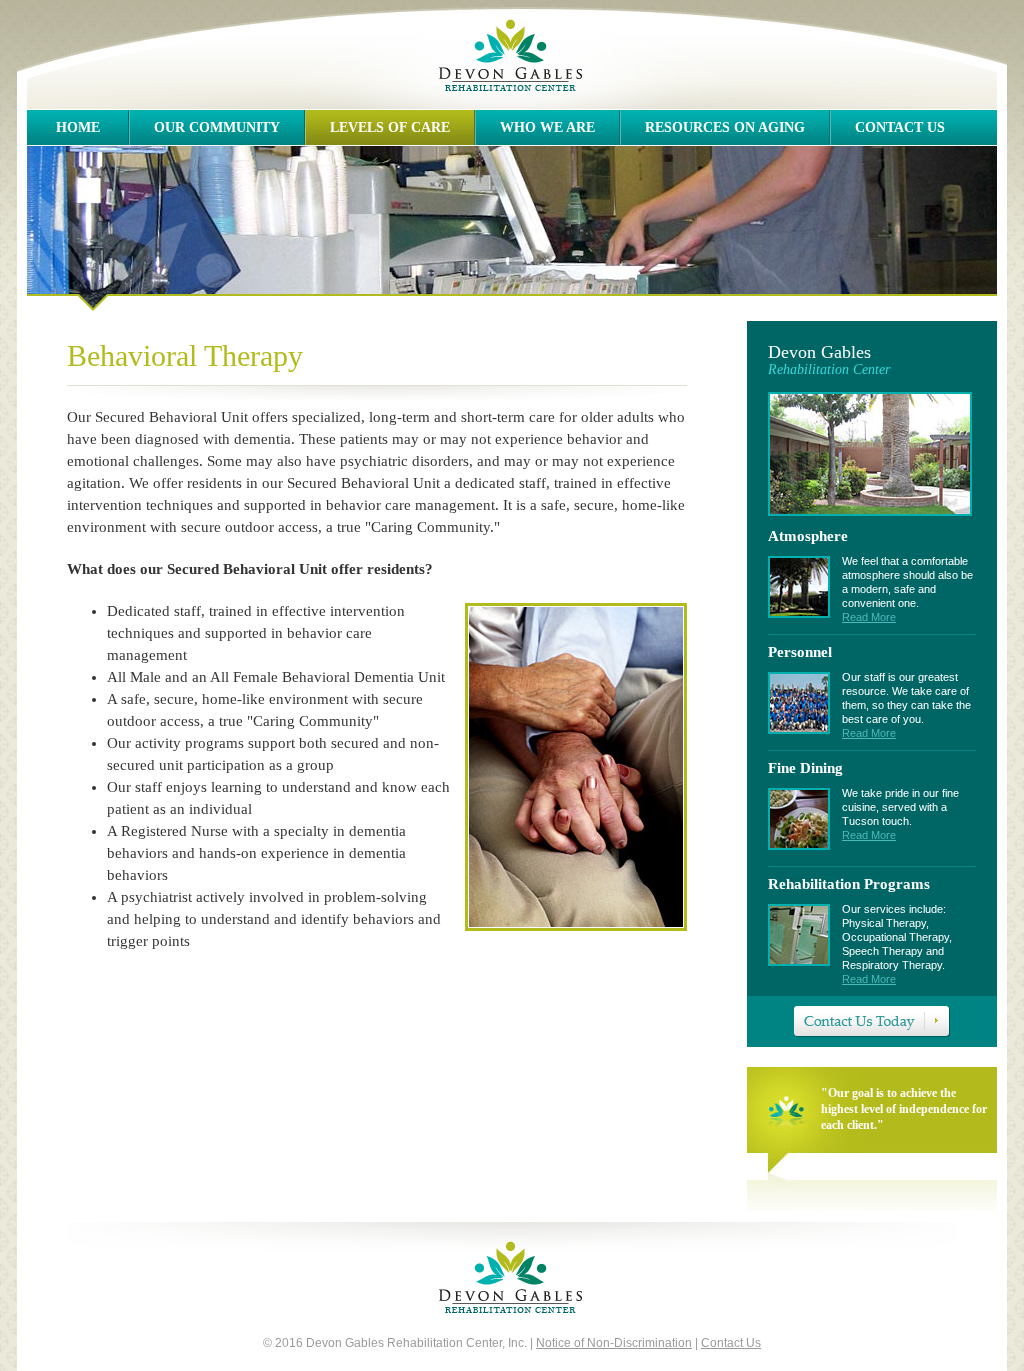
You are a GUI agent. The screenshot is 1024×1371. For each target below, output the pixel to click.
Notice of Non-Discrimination (614, 1343)
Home (78, 127)
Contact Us (900, 127)
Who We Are (547, 127)
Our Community (217, 127)
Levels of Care (390, 127)
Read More (869, 617)
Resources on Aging (725, 127)
